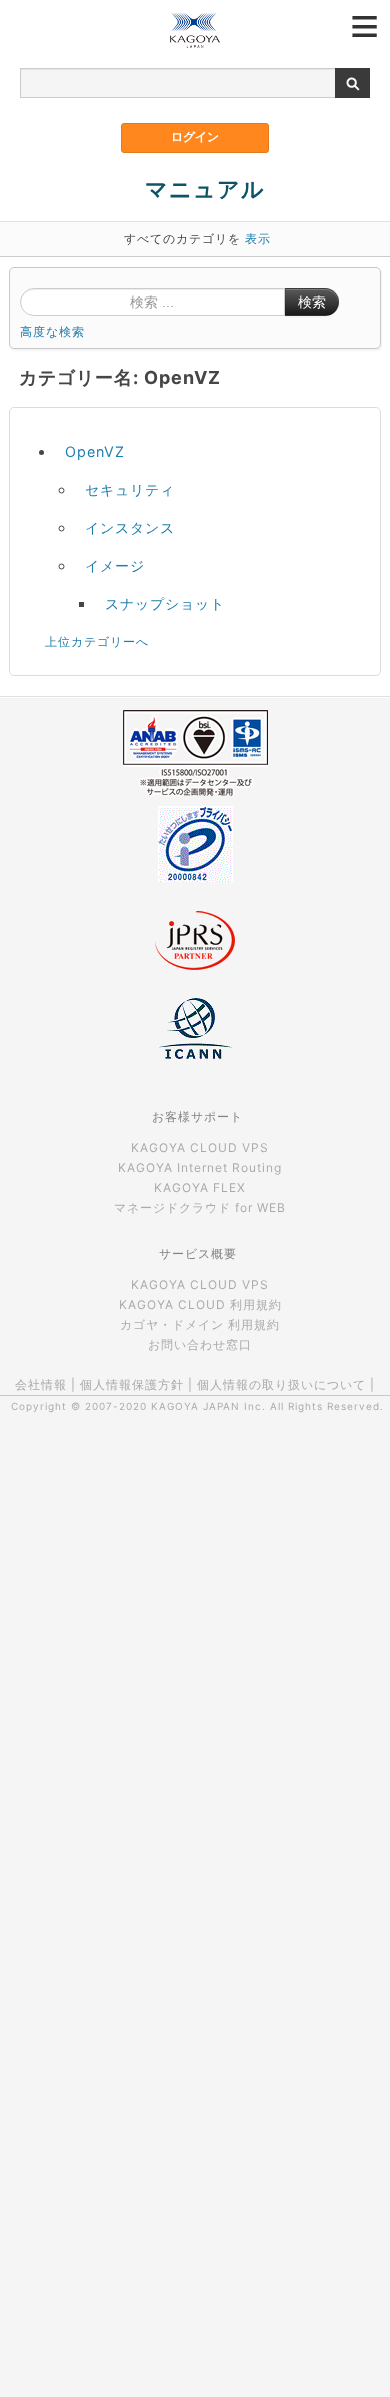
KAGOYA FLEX (200, 1187)
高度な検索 (52, 331)
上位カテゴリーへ (97, 641)
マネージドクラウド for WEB (200, 1207)
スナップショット (165, 603)
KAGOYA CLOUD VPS (200, 1147)
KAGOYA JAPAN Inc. (208, 1406)
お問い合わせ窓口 (200, 1344)
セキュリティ (130, 489)
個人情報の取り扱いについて (281, 1384)
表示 (258, 238)
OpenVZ (95, 451)
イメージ (115, 565)
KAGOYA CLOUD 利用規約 (200, 1304)
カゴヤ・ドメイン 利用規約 (200, 1324)
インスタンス (130, 527)
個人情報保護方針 (132, 1384)
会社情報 (41, 1384)
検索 (312, 302)
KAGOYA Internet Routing (200, 1167)
